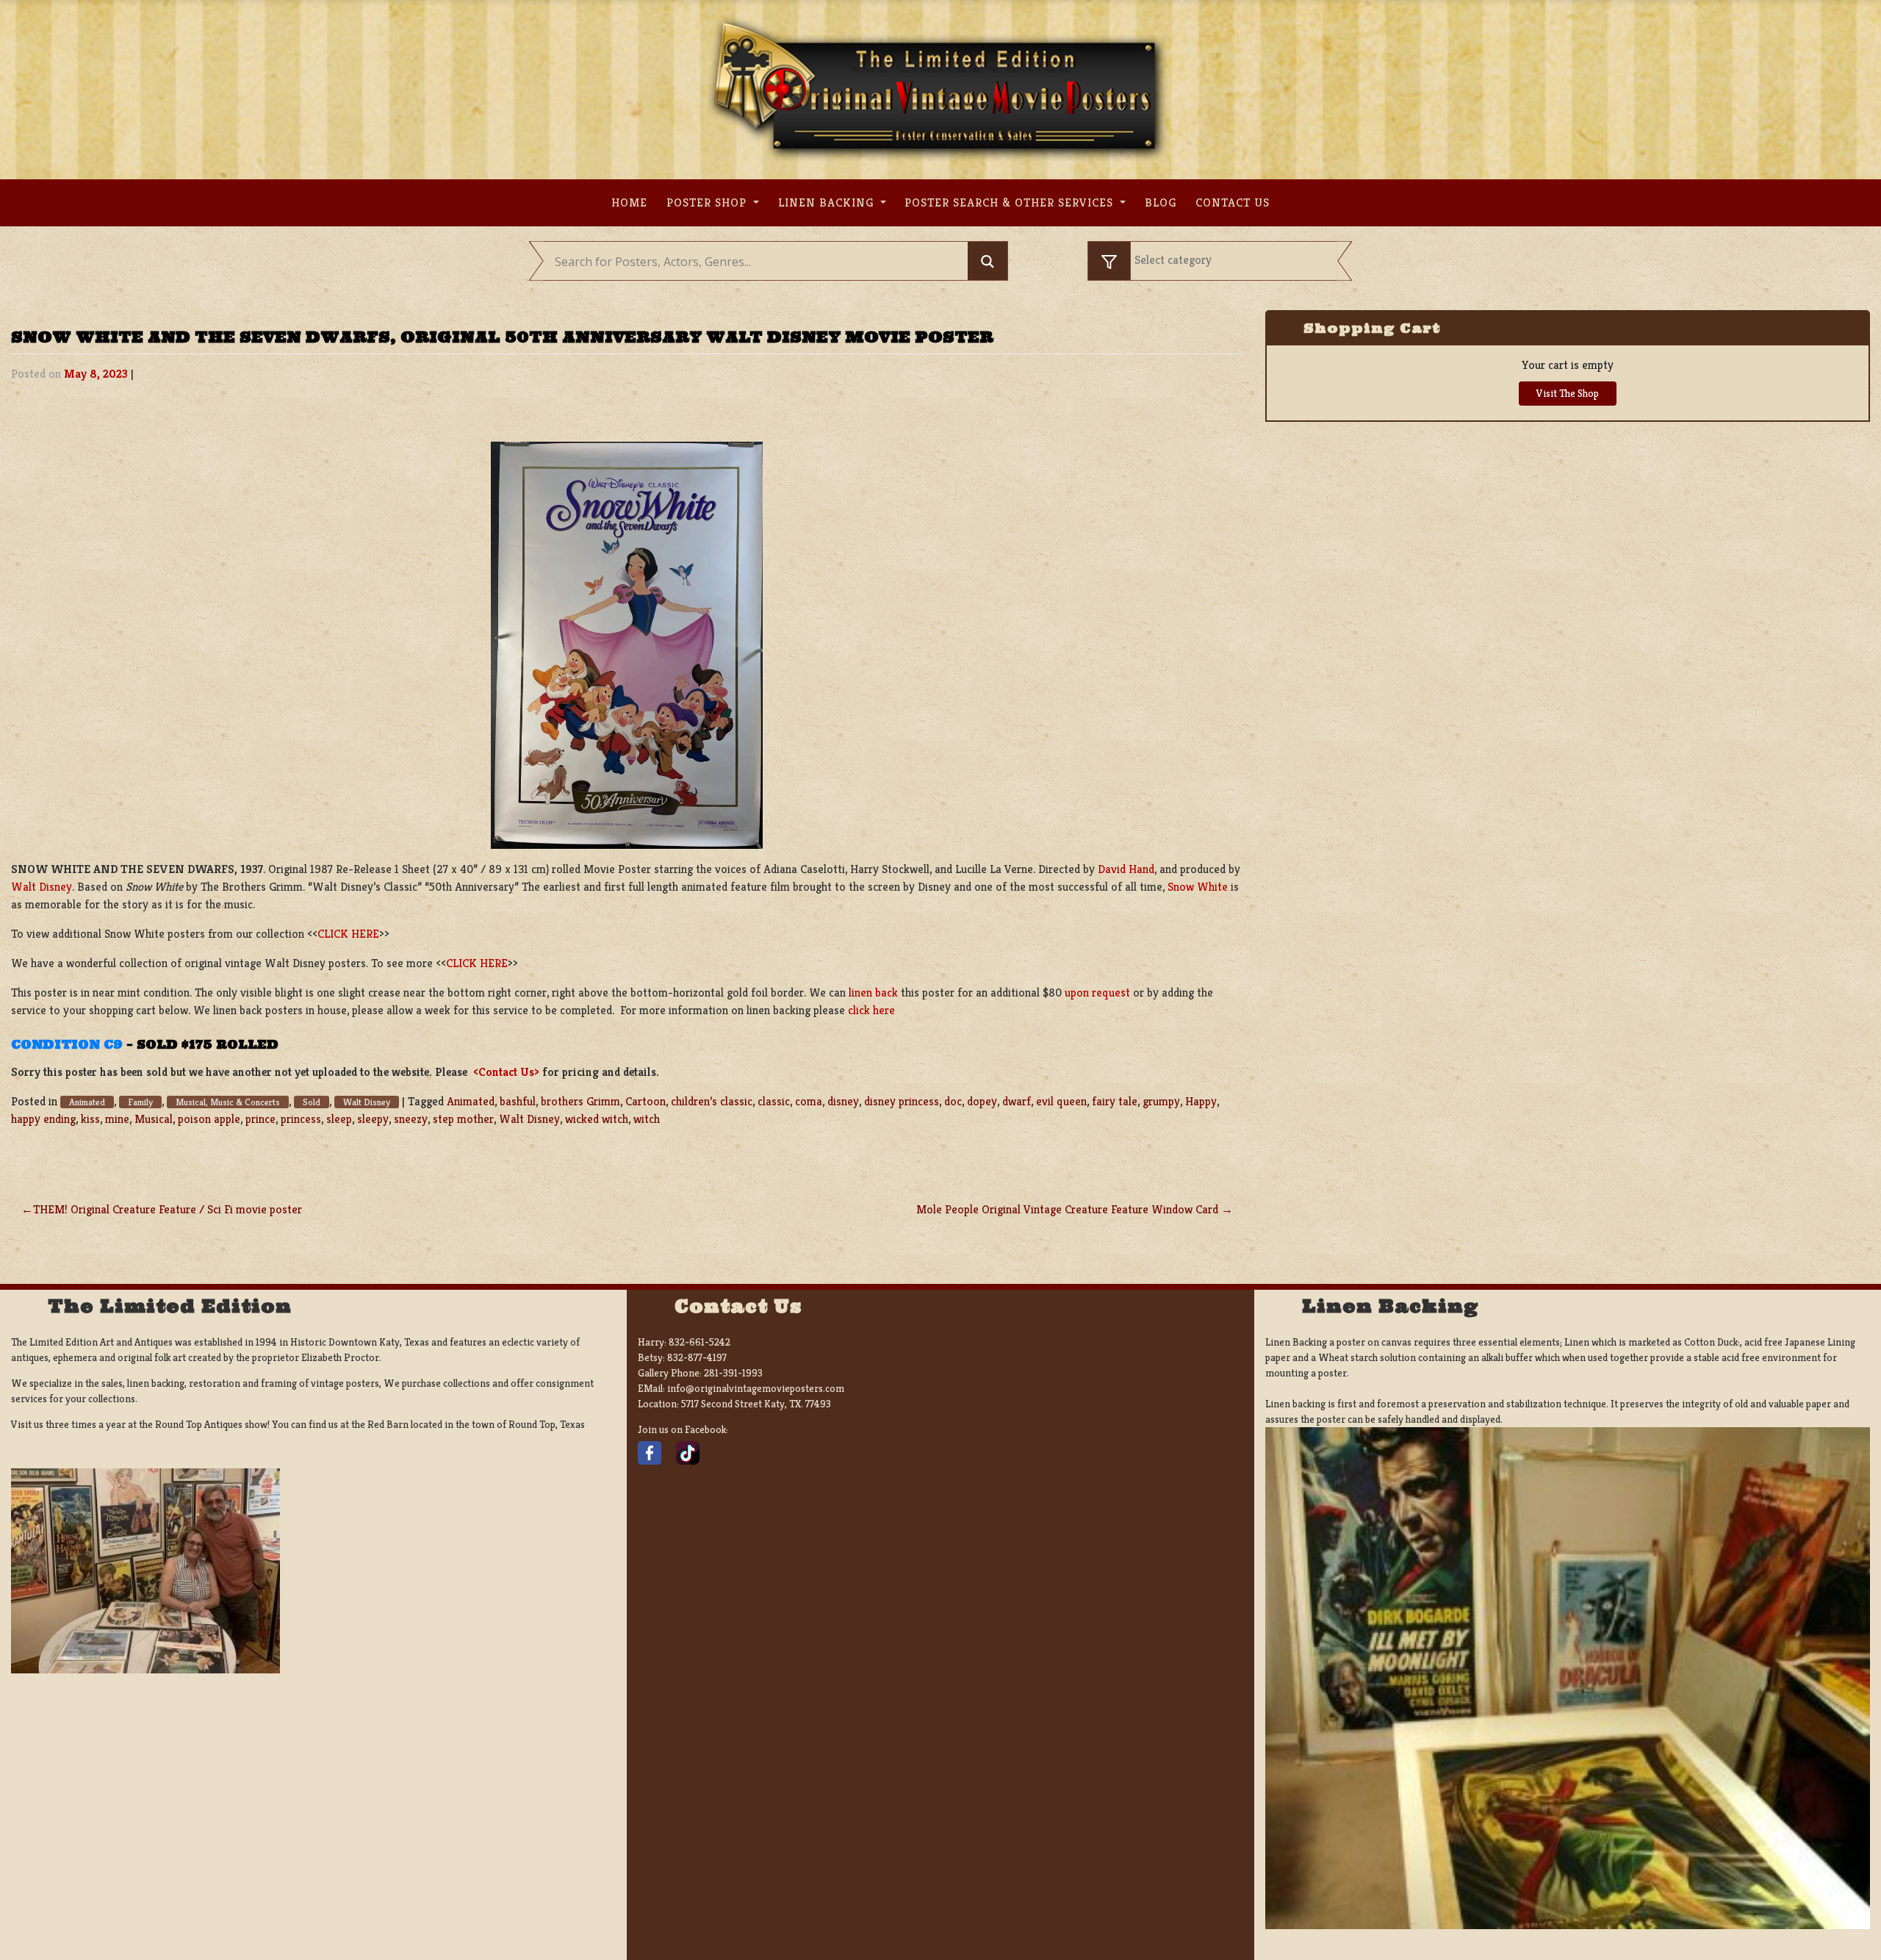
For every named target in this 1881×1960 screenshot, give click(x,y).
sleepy (373, 1119)
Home (629, 202)
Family (140, 1102)
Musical (154, 1119)
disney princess (902, 1101)
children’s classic (712, 1101)
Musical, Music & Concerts (228, 1102)
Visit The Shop (1568, 393)
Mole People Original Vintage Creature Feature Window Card (1067, 1209)
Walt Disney (42, 887)
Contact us (1233, 202)
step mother (463, 1119)
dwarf (1017, 1101)
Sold (312, 1102)
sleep (339, 1119)
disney (843, 1101)
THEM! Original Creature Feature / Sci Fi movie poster (168, 1209)
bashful (518, 1101)
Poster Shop (708, 202)
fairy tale (1115, 1101)
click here (871, 1010)
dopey (982, 1101)
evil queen (1061, 1101)
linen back (873, 992)
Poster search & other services (1011, 202)
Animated (87, 1102)
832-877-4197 (697, 1357)
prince (260, 1119)
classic (774, 1101)
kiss (90, 1119)
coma (809, 1101)
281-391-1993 (733, 1373)
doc (953, 1101)
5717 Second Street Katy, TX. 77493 (756, 1404)
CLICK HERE (348, 934)
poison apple (209, 1119)
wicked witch (597, 1119)
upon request (1097, 992)
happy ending (43, 1119)
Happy (1201, 1101)
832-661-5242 (699, 1342)
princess (301, 1119)
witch (647, 1119)
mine (117, 1119)
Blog (1161, 202)
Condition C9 (67, 1044)
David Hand (1126, 869)
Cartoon (645, 1101)
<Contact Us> (506, 1072)
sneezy (411, 1119)
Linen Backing (828, 202)
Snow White (1198, 887)
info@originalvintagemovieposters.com (756, 1388)
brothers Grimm (580, 1101)
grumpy (1161, 1101)
